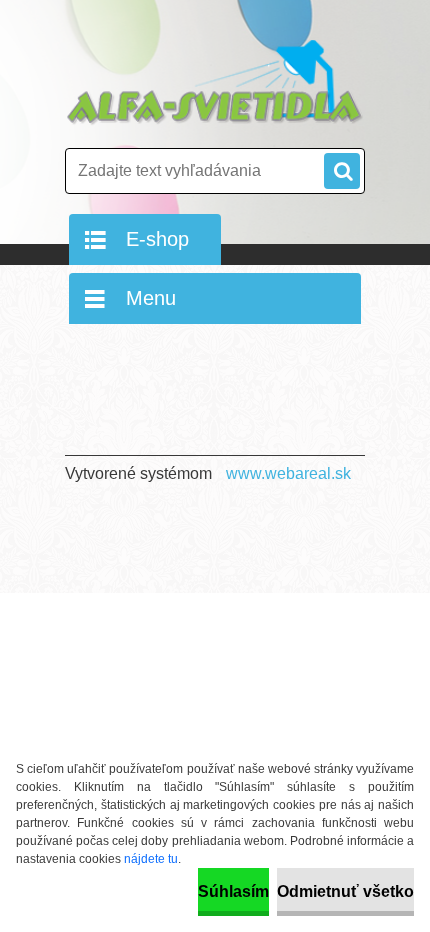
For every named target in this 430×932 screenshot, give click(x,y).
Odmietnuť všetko (345, 891)
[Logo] (215, 82)
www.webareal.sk (288, 473)
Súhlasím (233, 891)
